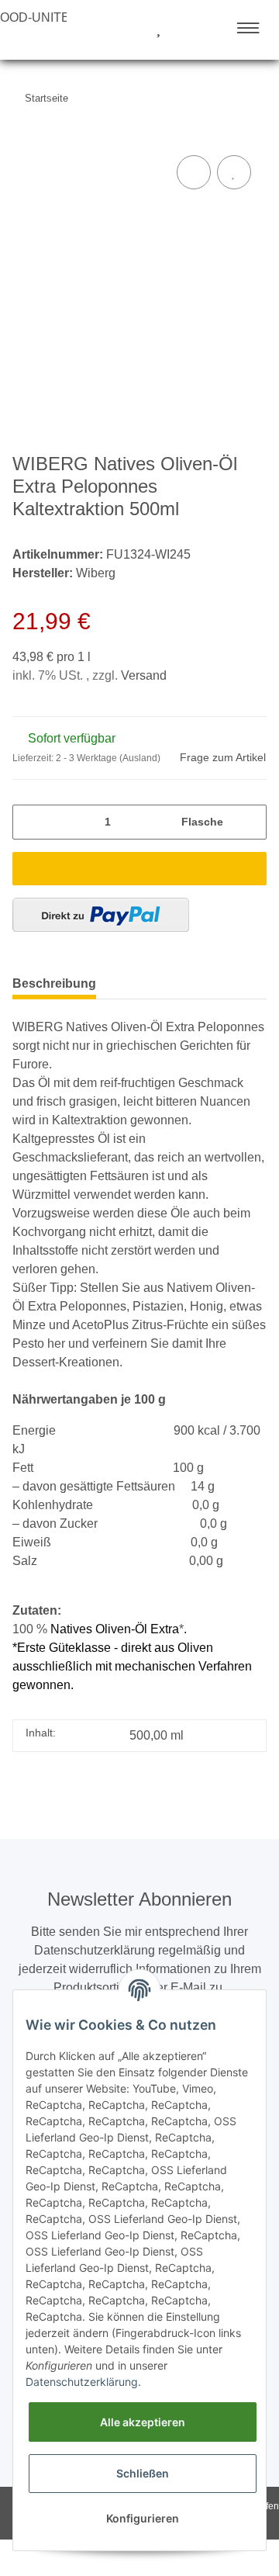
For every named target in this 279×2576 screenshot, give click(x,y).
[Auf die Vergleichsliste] (194, 172)
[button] (100, 29)
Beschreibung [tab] (54, 983)
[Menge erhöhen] (250, 822)
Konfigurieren (143, 2518)
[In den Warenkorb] (139, 869)
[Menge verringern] (29, 822)
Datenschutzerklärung (82, 2382)
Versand (144, 675)
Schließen (143, 2473)
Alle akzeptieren (143, 2422)
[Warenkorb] (186, 29)
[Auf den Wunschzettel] (234, 172)
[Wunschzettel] (158, 29)
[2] (101, 915)
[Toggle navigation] (248, 28)
